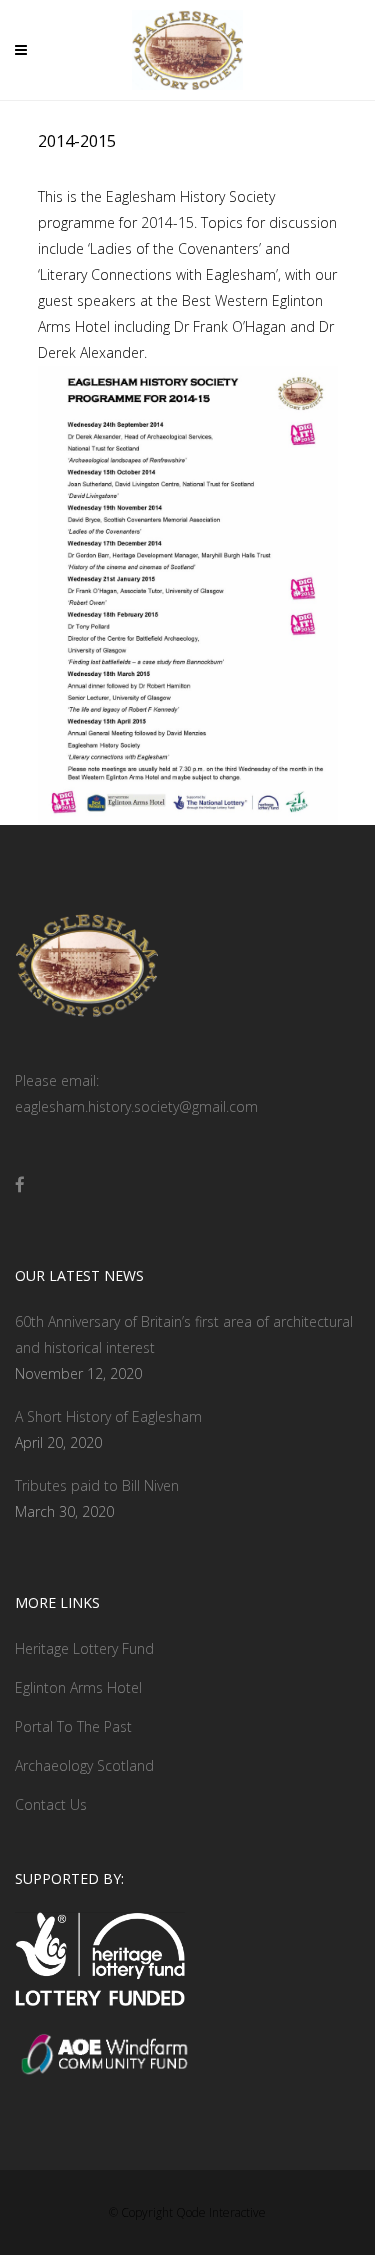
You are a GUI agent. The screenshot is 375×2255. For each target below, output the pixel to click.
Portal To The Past (73, 1726)
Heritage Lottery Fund (84, 1648)
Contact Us (51, 1804)
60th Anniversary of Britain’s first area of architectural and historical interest (184, 1334)
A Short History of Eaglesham (108, 1416)
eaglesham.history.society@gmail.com (136, 1106)
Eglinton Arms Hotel (78, 1687)
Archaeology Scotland (84, 1765)
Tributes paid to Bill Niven (97, 1485)
